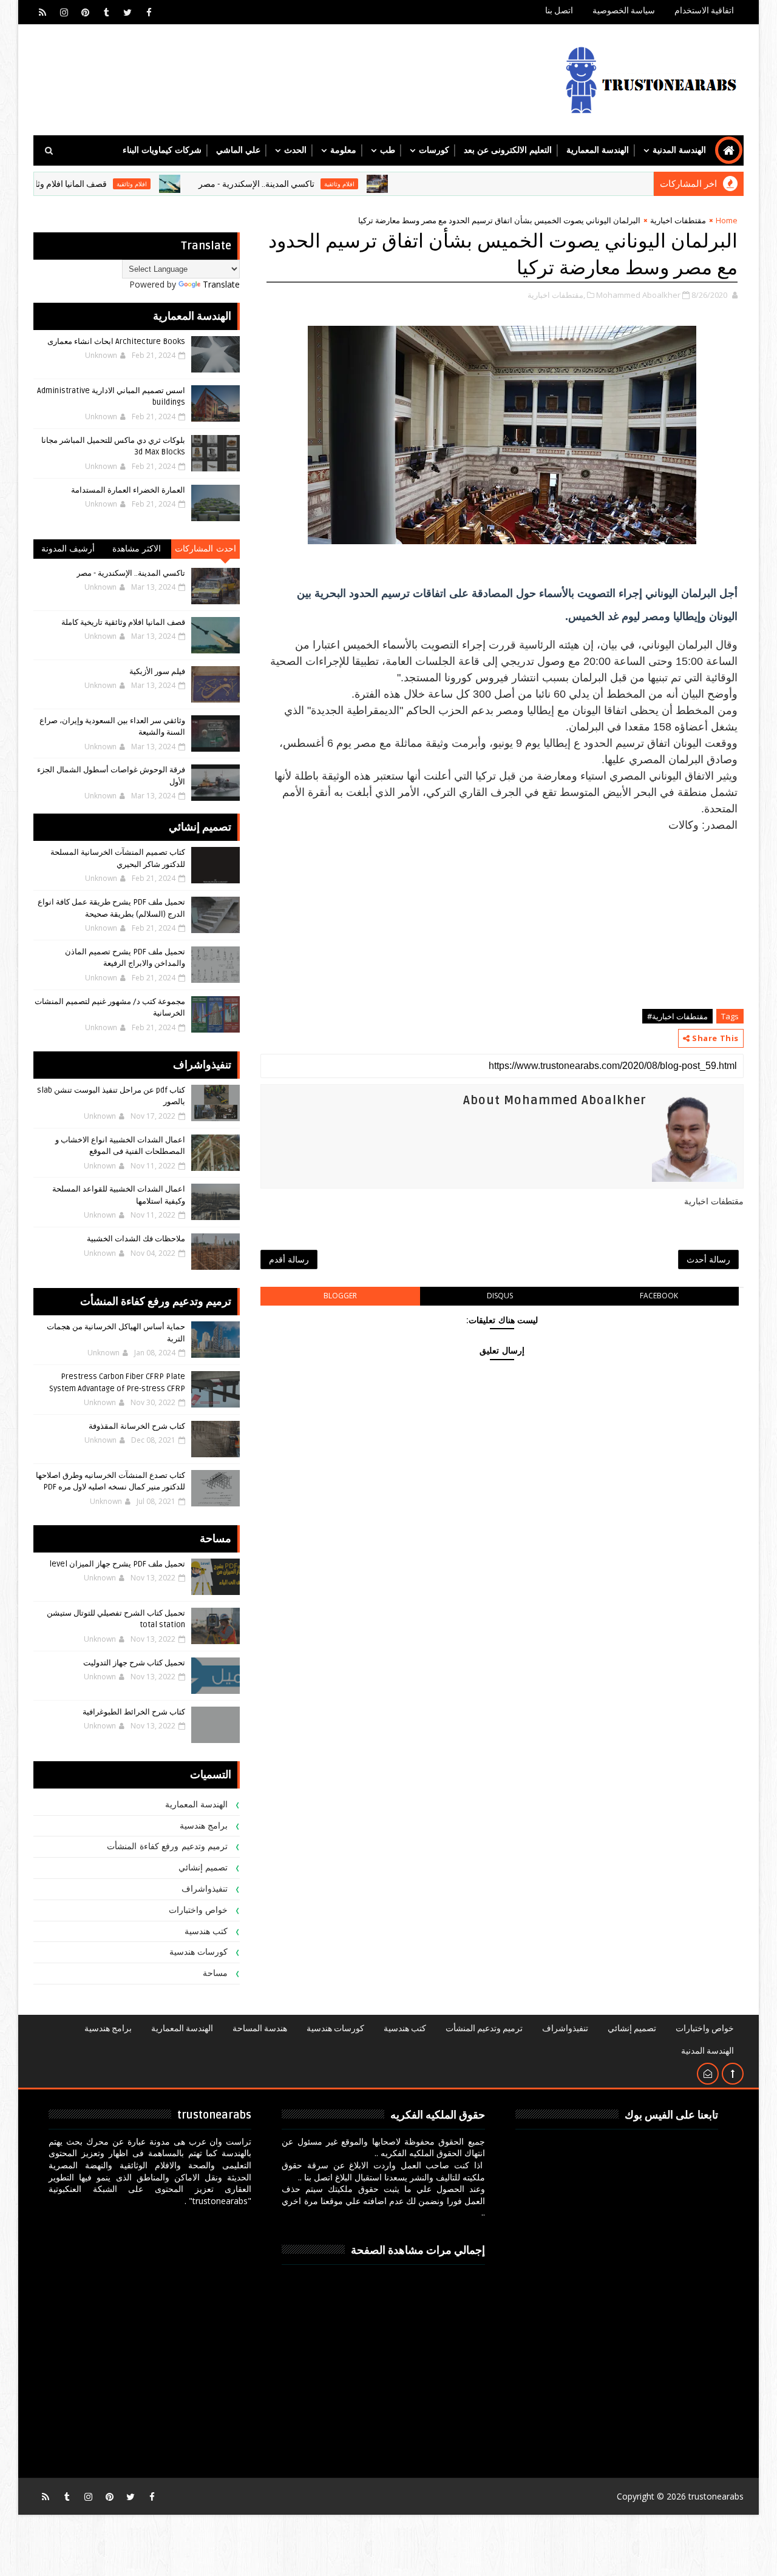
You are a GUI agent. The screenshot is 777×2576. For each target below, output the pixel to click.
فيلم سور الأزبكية (157, 672)
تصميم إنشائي (203, 1868)
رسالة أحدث (708, 1259)
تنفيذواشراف (205, 1889)
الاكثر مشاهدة (137, 549)
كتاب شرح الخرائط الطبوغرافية (134, 1712)
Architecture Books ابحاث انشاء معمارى (116, 342)
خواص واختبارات (198, 1910)
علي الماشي (238, 150)
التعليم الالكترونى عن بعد (508, 150)
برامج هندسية (204, 1826)
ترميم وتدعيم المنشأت (484, 2028)
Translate (221, 284)
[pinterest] (85, 12)
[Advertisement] (502, 919)
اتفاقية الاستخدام (704, 11)
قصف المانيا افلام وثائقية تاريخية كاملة (89, 184)
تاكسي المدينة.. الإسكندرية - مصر (305, 184)
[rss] (42, 12)
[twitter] (127, 12)
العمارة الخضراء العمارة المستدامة (128, 490)
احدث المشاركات (205, 549)
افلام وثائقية (388, 184)
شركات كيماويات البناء (162, 150)
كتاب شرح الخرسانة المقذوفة (137, 1426)
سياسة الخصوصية (624, 11)
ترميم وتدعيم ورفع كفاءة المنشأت (167, 1846)
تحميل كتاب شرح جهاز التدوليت (134, 1663)
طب (388, 150)
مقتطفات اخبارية (678, 220)
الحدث (295, 150)
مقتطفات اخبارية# (677, 1016)
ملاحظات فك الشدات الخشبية (136, 1239)
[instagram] (64, 12)
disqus (500, 1296)
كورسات (434, 150)
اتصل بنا (559, 11)
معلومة (343, 150)
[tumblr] (106, 12)
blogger (340, 1296)
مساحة (215, 1973)
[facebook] (149, 12)
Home (727, 220)
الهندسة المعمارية (598, 150)
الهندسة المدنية (679, 150)
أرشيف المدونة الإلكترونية (68, 551)
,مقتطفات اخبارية (556, 295)
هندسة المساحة (260, 2028)
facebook (659, 1296)
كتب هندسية (206, 1931)
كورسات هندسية (199, 1952)
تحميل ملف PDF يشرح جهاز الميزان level (117, 1564)
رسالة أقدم (289, 1259)
